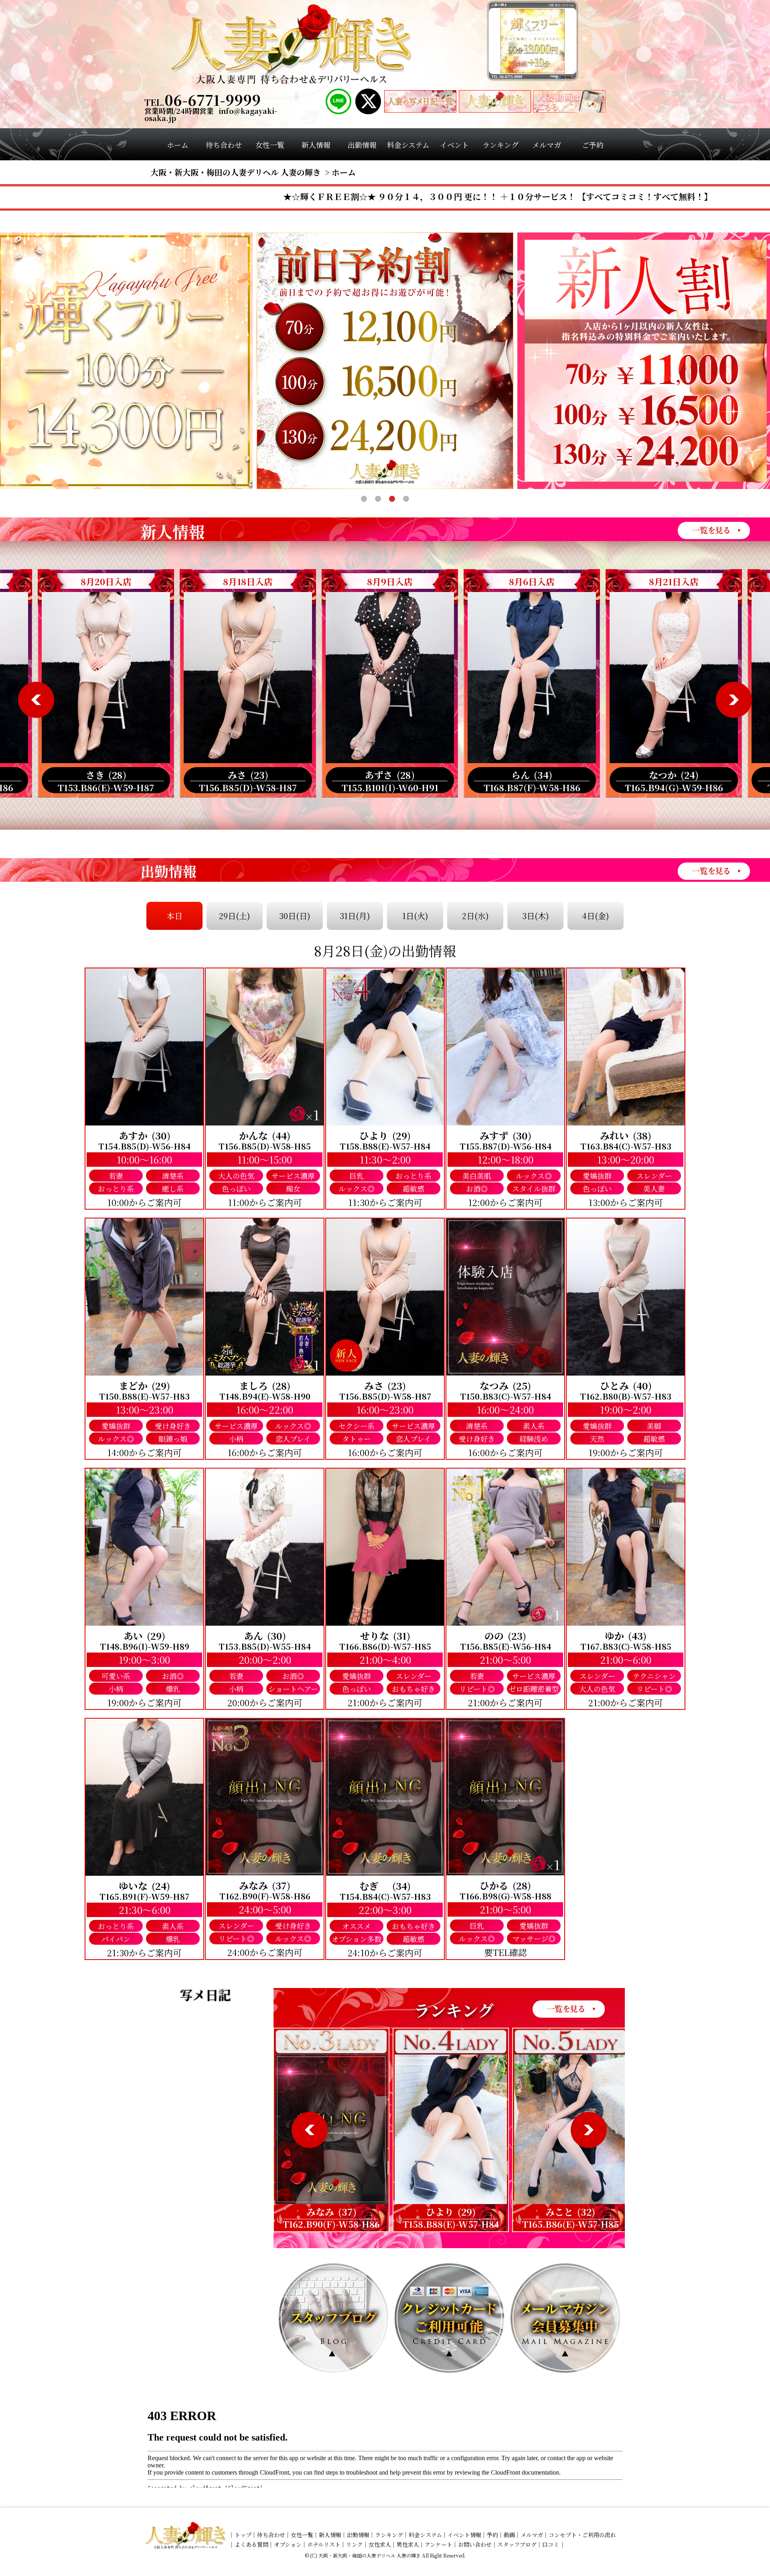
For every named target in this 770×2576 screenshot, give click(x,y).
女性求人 (380, 2544)
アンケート (439, 2544)
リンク (355, 2544)
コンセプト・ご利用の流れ (582, 2535)
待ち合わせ (271, 2535)
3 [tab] (392, 499)
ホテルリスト (324, 2544)
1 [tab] (364, 499)
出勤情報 (358, 2535)
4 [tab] (406, 499)
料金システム (425, 2535)
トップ (243, 2535)
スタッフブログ (517, 2544)
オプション (288, 2544)
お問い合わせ (475, 2544)
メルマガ (532, 2535)
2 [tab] (378, 499)
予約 (492, 2535)
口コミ (551, 2544)
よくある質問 (251, 2544)
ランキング (389, 2535)
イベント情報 (464, 2535)
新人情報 (330, 2535)
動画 (509, 2535)
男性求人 (408, 2544)
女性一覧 (302, 2535)
